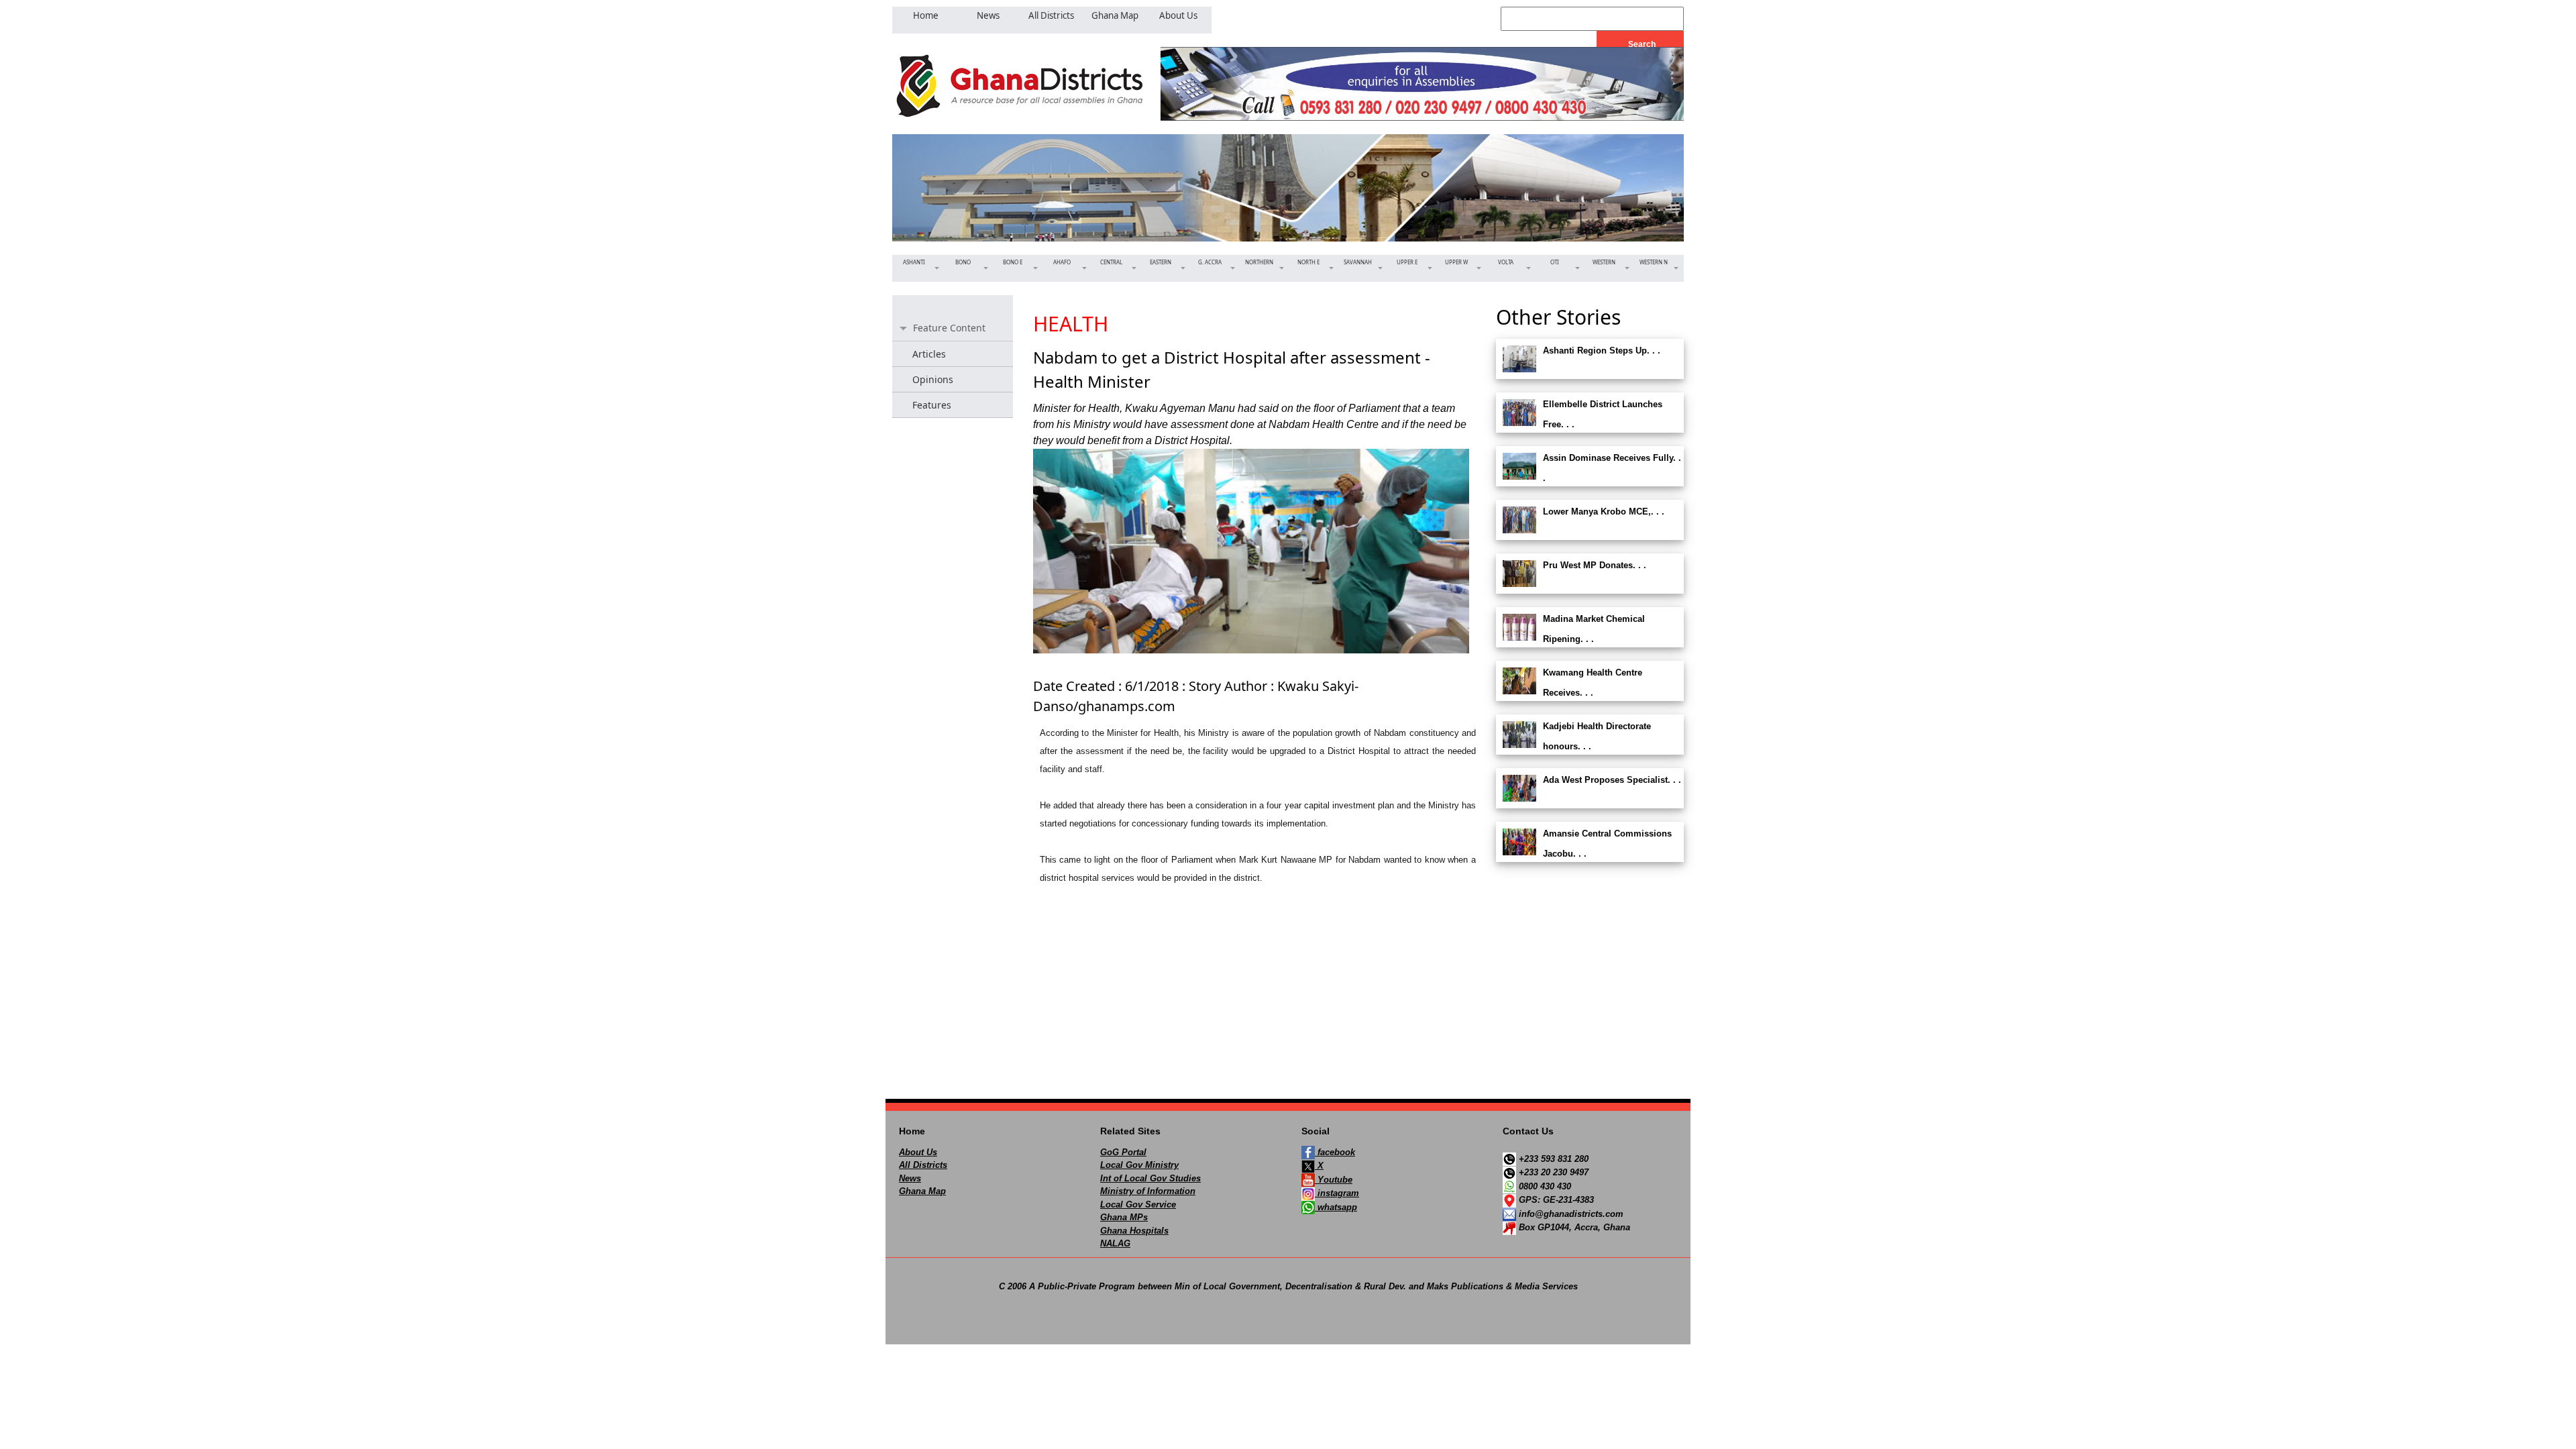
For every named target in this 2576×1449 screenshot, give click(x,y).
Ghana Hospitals (1134, 1231)
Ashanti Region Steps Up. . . (1602, 351)
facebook (1335, 1152)
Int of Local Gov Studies (1150, 1178)
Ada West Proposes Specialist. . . (1612, 780)
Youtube (1334, 1180)
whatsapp (1336, 1207)
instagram (1337, 1193)
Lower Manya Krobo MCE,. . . (1604, 512)
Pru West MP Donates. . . (1595, 565)
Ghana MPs (1124, 1217)
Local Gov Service (1138, 1204)
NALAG (1115, 1243)
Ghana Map (922, 1191)
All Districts (923, 1165)
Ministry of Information (1148, 1191)
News (910, 1178)
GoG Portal (1123, 1152)
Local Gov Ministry (1139, 1165)
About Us (918, 1152)
